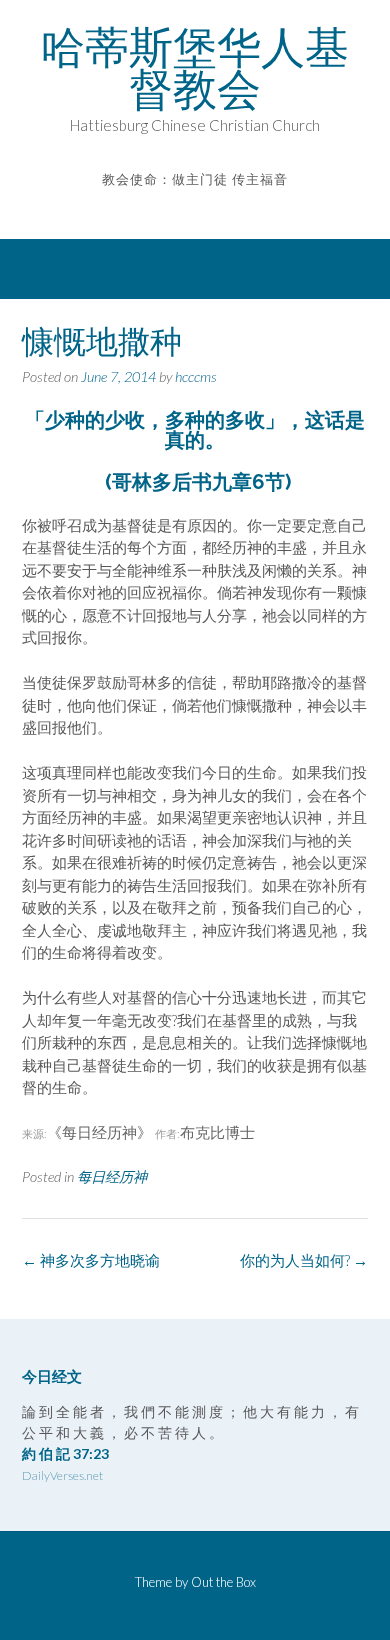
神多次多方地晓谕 (91, 1260)
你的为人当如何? (304, 1260)
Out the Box (223, 1582)
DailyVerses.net (62, 1475)
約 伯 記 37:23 (65, 1453)
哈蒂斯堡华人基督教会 (195, 68)
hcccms (196, 376)
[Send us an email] (181, 208)
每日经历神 (112, 1176)
